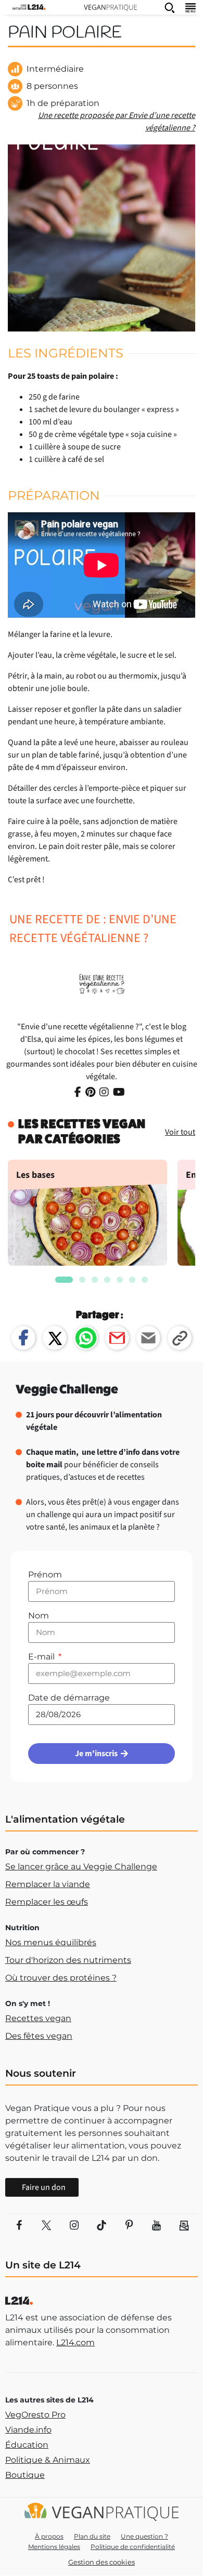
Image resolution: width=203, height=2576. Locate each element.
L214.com (75, 2342)
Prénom (45, 1575)
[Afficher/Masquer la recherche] (170, 7)
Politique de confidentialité (133, 2547)
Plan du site (92, 2536)
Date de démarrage (69, 1698)
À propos (49, 2536)
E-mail (42, 1657)
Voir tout (180, 1132)
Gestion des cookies (102, 2562)
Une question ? (144, 2536)
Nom (39, 1616)
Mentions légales (54, 2547)
